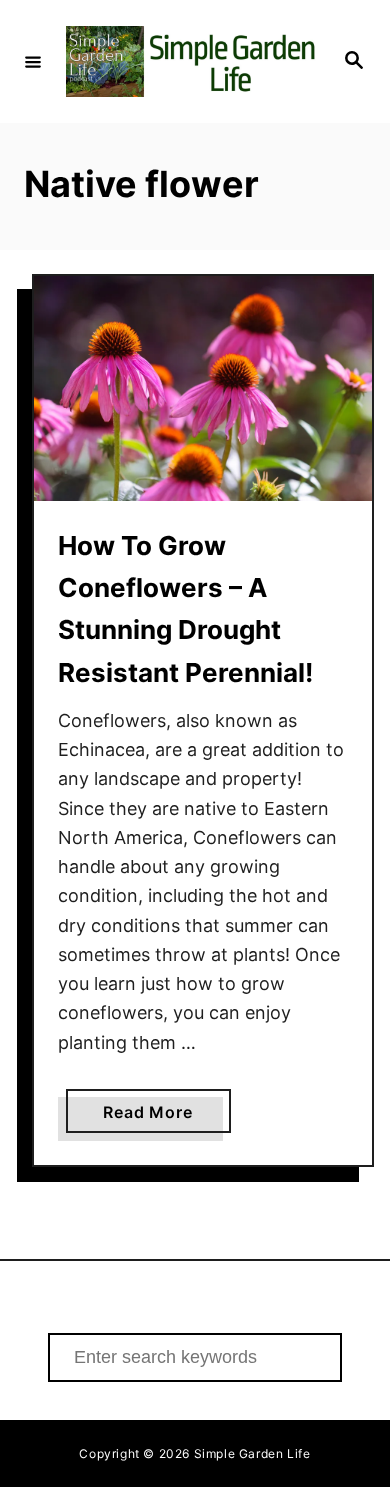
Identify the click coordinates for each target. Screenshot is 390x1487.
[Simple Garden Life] (192, 61)
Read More (166, 1117)
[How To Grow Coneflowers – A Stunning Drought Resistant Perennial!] (203, 388)
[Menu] (33, 61)
